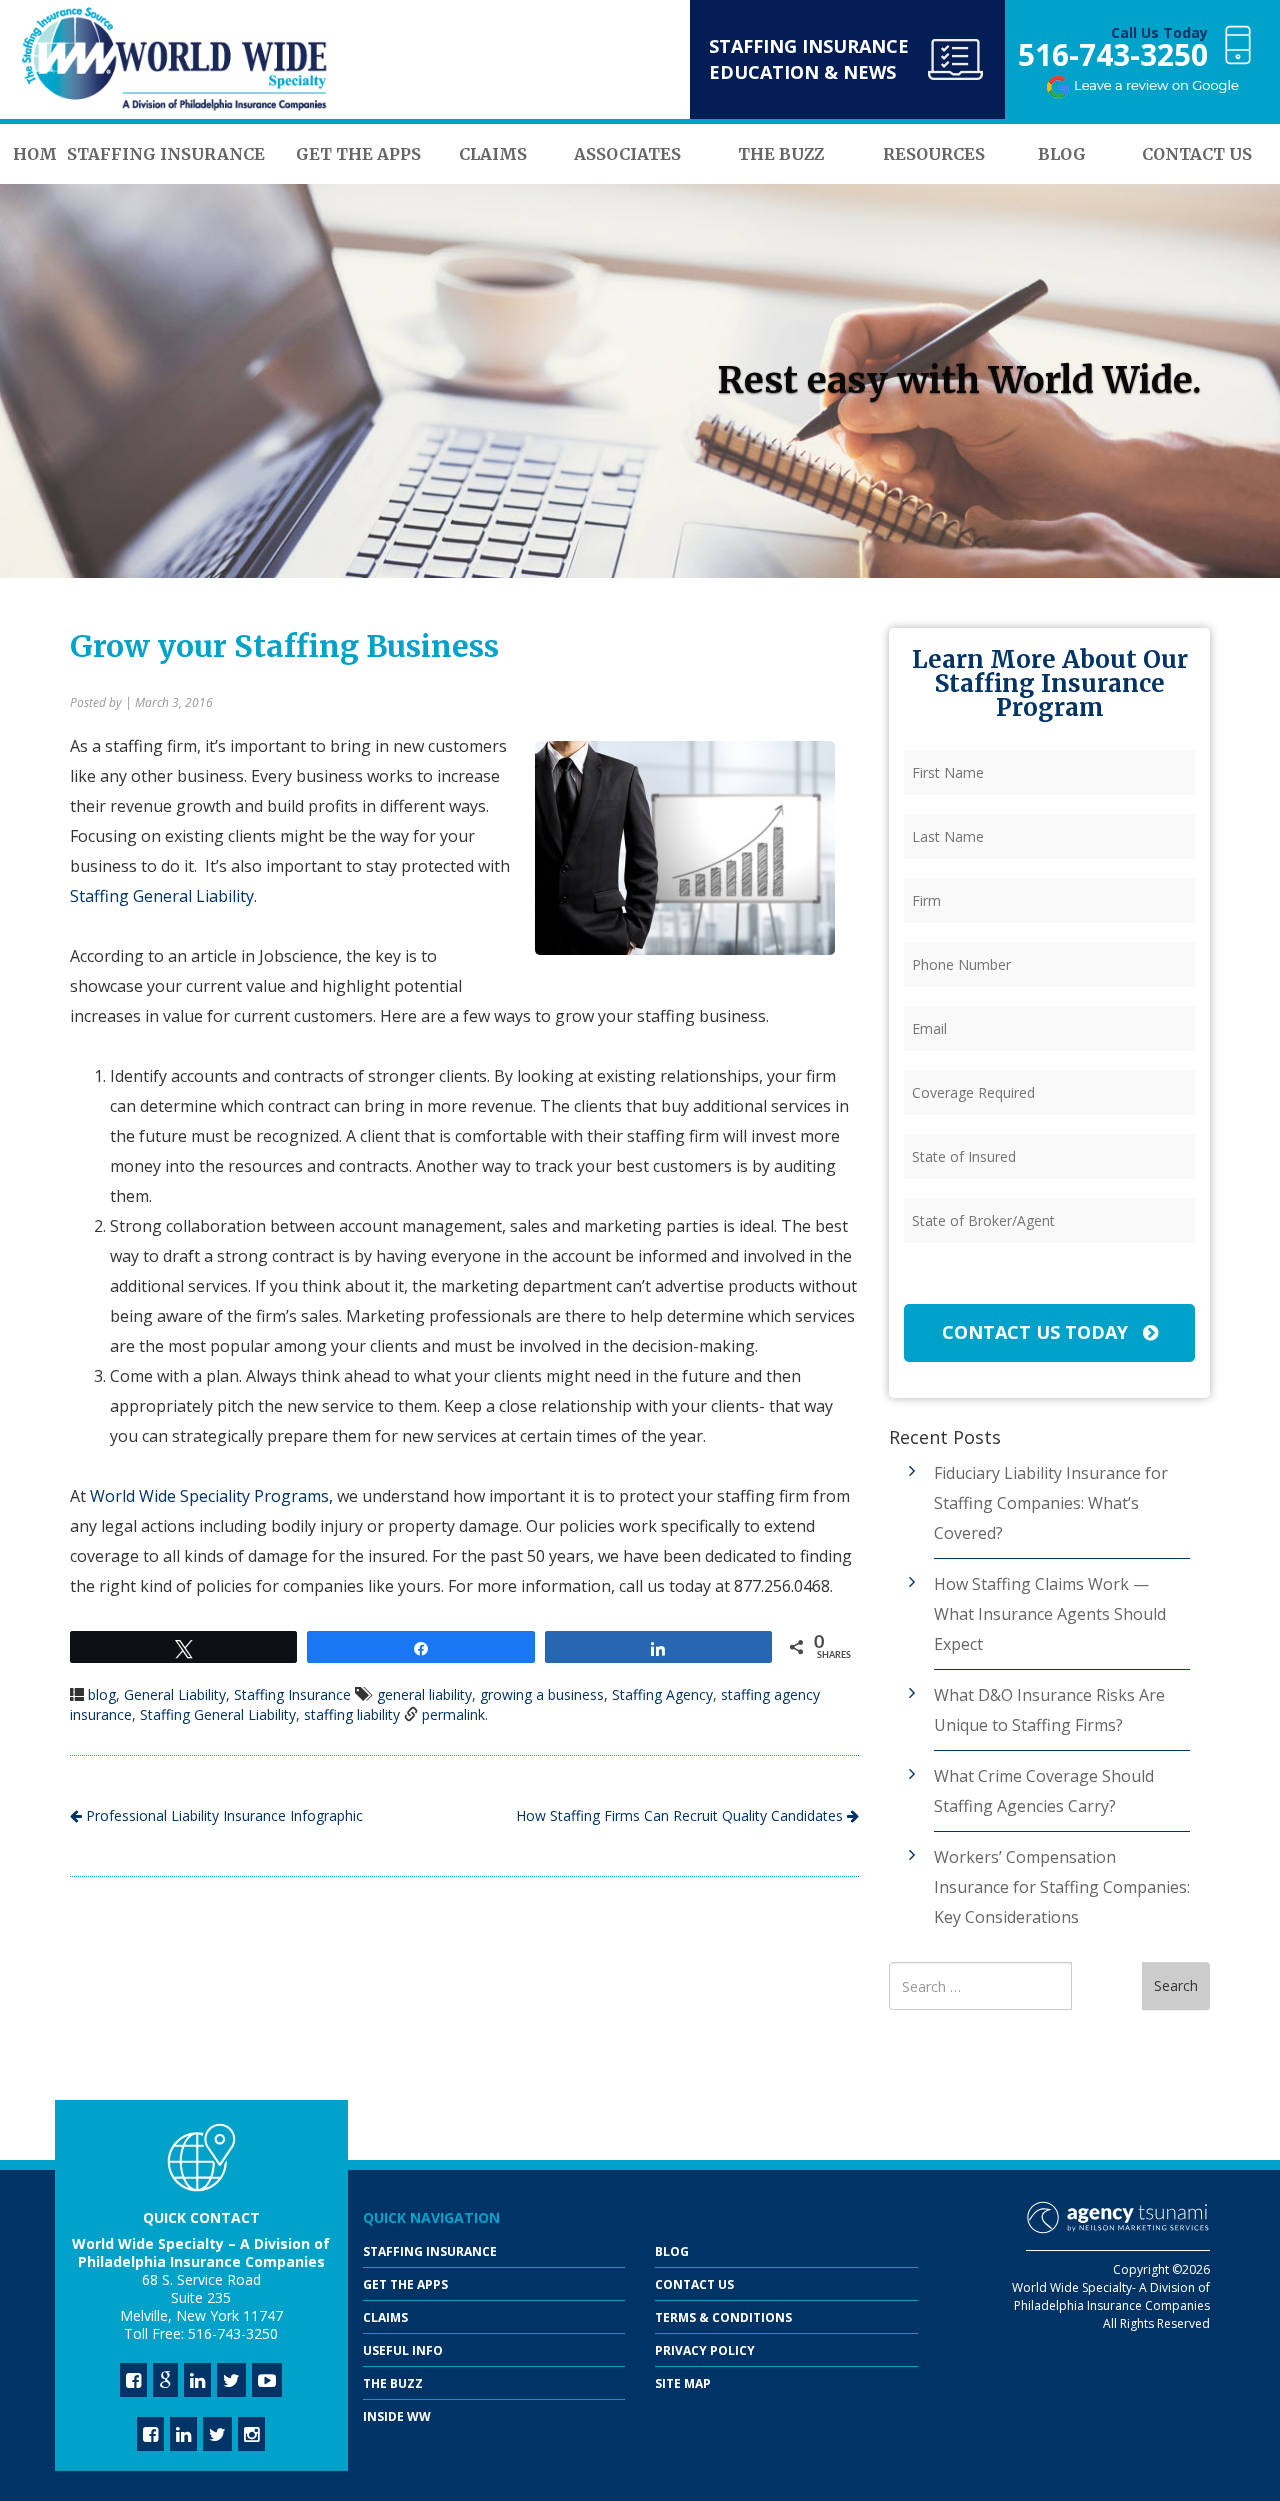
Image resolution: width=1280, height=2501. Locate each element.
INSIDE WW (397, 2416)
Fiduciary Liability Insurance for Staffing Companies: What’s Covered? (1051, 1503)
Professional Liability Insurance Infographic (222, 1815)
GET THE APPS (405, 2284)
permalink (453, 1714)
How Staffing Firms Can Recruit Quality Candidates (681, 1815)
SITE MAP (683, 2383)
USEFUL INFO (403, 2350)
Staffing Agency (662, 1694)
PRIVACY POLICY (705, 2350)
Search (1176, 1985)
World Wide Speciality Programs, (211, 1496)
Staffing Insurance (292, 1694)
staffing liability (352, 1714)
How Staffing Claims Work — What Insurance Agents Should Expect (1050, 1614)
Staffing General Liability (162, 896)
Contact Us (694, 2284)
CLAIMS (385, 2317)
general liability (424, 1694)
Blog (672, 2251)
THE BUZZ (393, 2383)
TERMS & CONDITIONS (723, 2317)
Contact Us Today (1037, 1332)
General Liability (175, 1694)
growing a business (542, 1694)
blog (102, 1694)
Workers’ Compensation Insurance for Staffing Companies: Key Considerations (1062, 1887)
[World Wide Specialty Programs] (175, 60)
